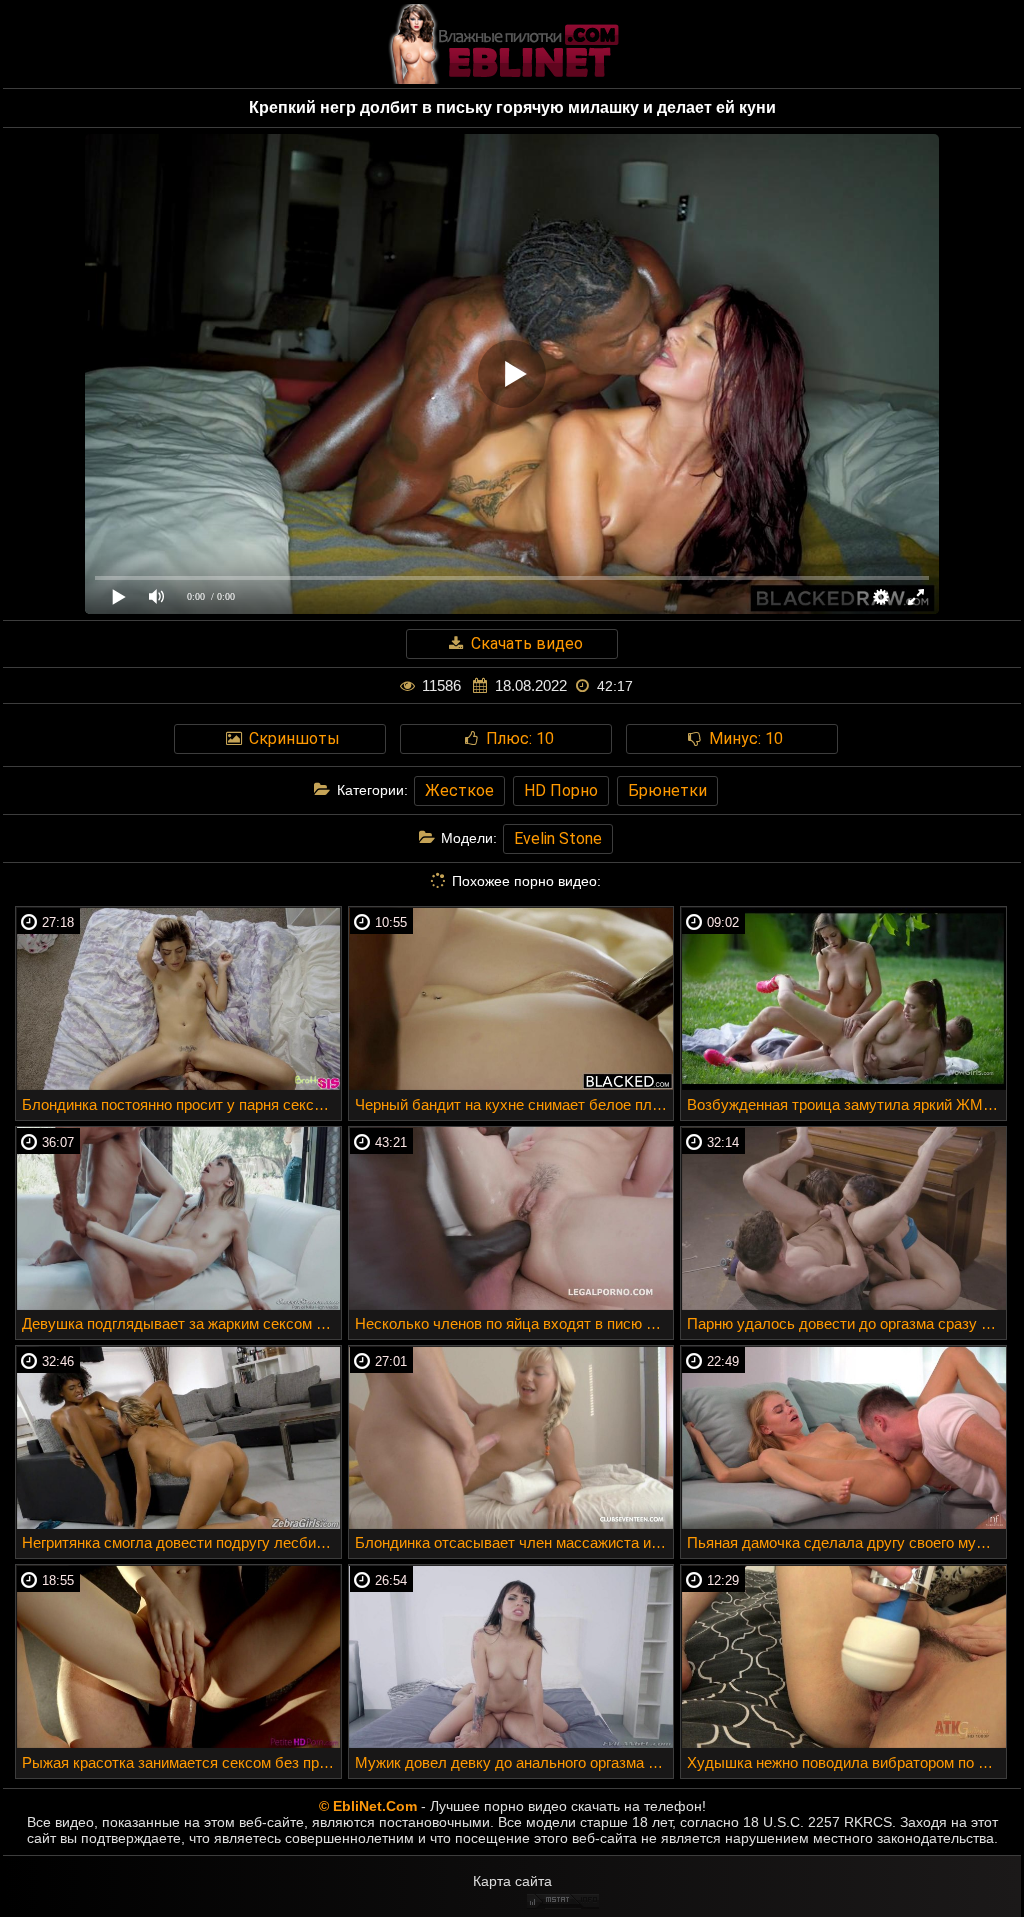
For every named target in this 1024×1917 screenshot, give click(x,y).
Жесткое (459, 790)
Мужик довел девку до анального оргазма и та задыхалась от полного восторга (514, 1762)
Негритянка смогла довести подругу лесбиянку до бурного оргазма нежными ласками (181, 1542)
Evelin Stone (558, 838)
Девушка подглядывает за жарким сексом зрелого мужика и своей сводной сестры (181, 1323)
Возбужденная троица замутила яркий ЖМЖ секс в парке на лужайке (846, 1104)
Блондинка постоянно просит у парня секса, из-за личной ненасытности (181, 1104)
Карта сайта (512, 1881)
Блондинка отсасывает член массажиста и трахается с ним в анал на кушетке (514, 1542)
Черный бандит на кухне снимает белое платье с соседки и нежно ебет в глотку (514, 1104)
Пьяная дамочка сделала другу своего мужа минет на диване (846, 1542)
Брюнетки (667, 790)
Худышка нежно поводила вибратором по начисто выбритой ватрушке (846, 1762)
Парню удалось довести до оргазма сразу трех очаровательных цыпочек (846, 1323)
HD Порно (561, 790)
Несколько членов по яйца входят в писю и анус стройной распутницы (514, 1323)
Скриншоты (292, 738)
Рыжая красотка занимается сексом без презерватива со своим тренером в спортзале (181, 1762)
